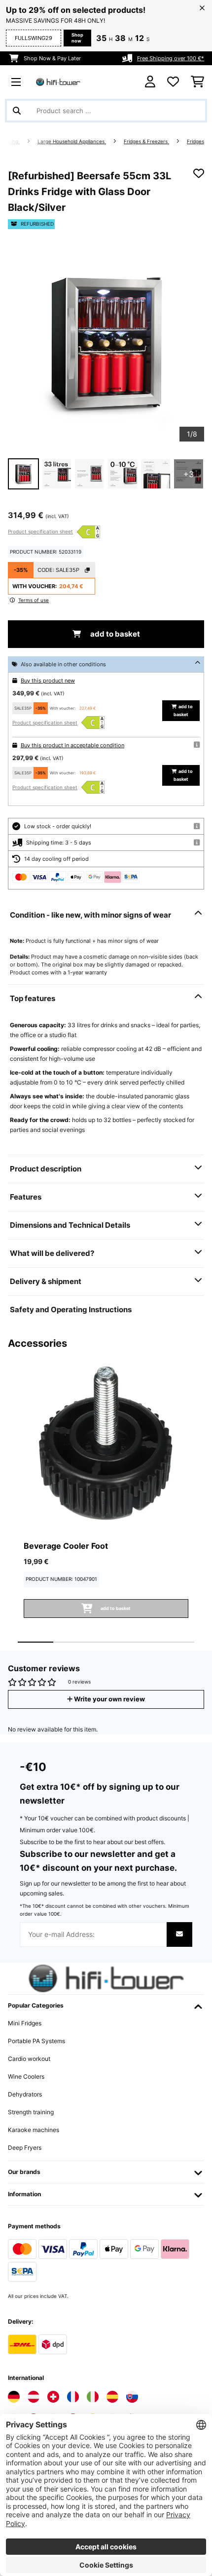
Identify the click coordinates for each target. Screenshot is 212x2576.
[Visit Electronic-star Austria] (34, 2397)
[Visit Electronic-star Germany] (14, 2397)
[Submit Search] (17, 111)
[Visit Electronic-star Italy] (93, 2397)
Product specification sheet (40, 531)
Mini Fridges (25, 2023)
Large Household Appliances (72, 141)
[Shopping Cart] (197, 82)
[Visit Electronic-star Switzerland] (53, 2397)
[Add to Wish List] (199, 173)
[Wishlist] (173, 82)
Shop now (77, 38)
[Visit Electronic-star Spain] (112, 2397)
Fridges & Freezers (146, 141)
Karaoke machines (34, 2130)
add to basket (114, 634)
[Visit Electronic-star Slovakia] (132, 2397)
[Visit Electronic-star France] (73, 2397)
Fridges (195, 141)
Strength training (31, 2112)
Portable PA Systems (36, 2041)
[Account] (150, 82)
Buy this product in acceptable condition (72, 745)
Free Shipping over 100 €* (171, 58)
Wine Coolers (26, 2076)
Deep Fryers (25, 2148)
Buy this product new (48, 681)
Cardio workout (29, 2059)
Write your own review (109, 1699)
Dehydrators (25, 2094)
